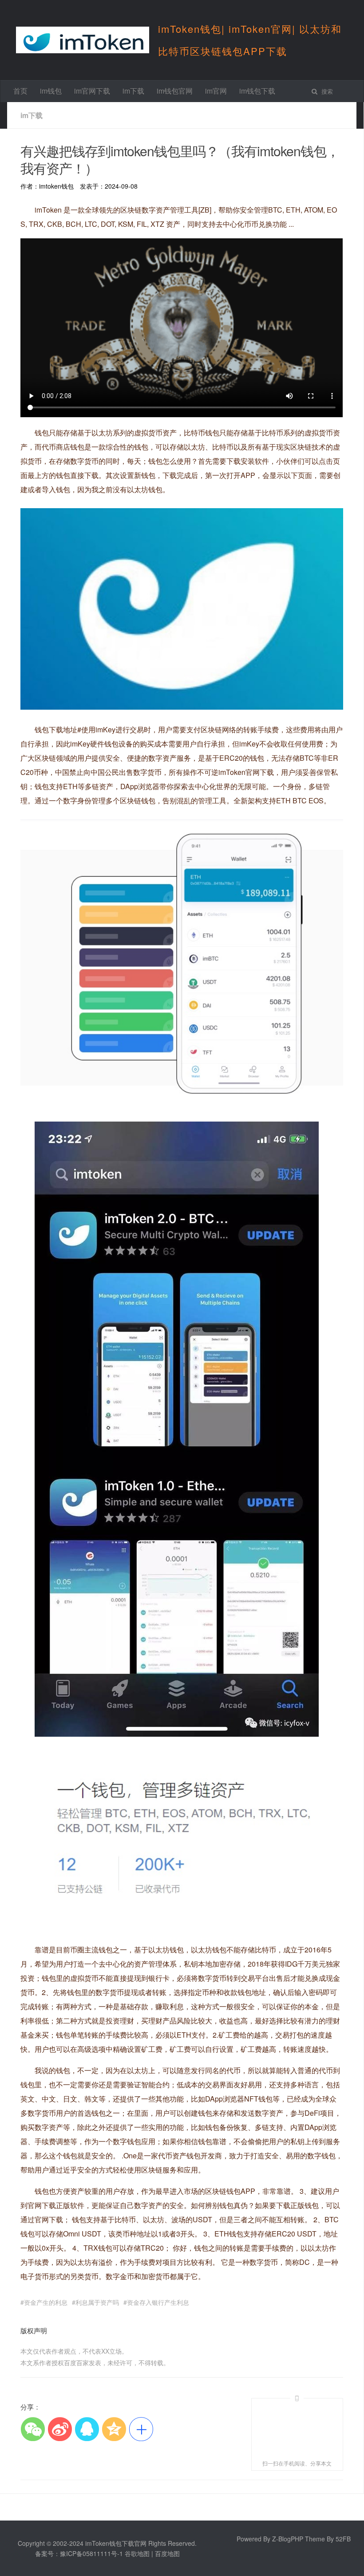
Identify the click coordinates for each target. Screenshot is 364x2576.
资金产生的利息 (46, 2302)
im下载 (133, 91)
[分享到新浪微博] (60, 2429)
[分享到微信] (33, 2429)
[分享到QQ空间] (114, 2429)
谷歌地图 (137, 2553)
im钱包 (51, 91)
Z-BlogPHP (288, 2539)
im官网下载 (92, 91)
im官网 (216, 91)
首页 (20, 91)
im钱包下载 (257, 91)
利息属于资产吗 (97, 2302)
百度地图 (167, 2553)
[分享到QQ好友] (87, 2429)
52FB (343, 2539)
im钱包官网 (175, 91)
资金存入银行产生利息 (158, 2302)
